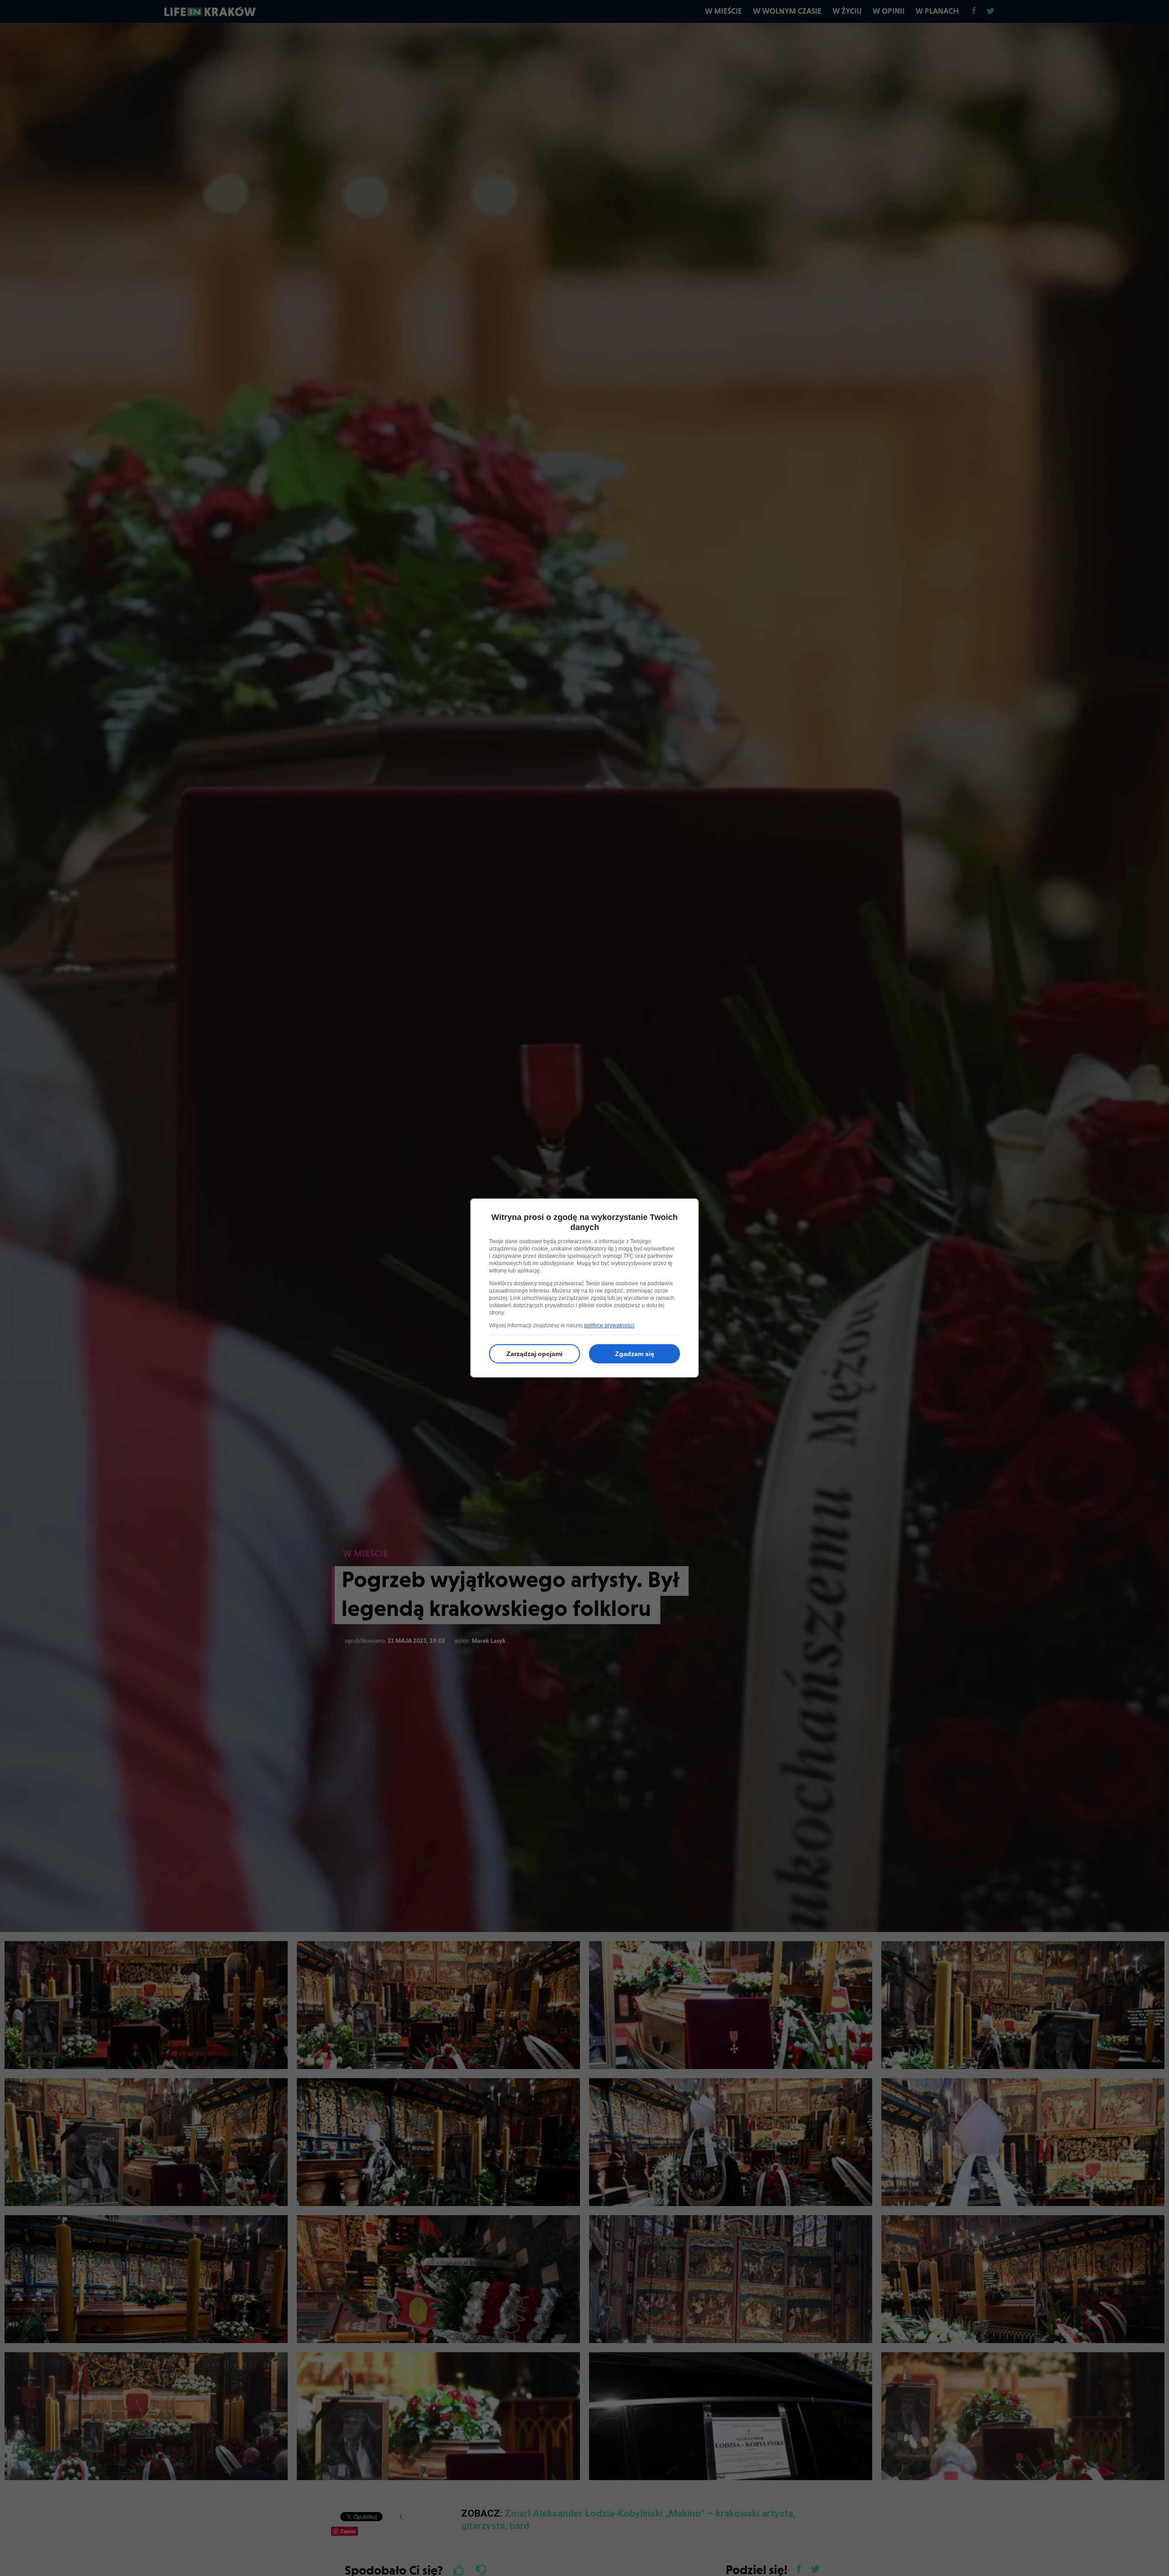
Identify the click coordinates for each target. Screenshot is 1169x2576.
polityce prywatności (609, 1325)
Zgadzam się (635, 1354)
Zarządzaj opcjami (534, 1354)
